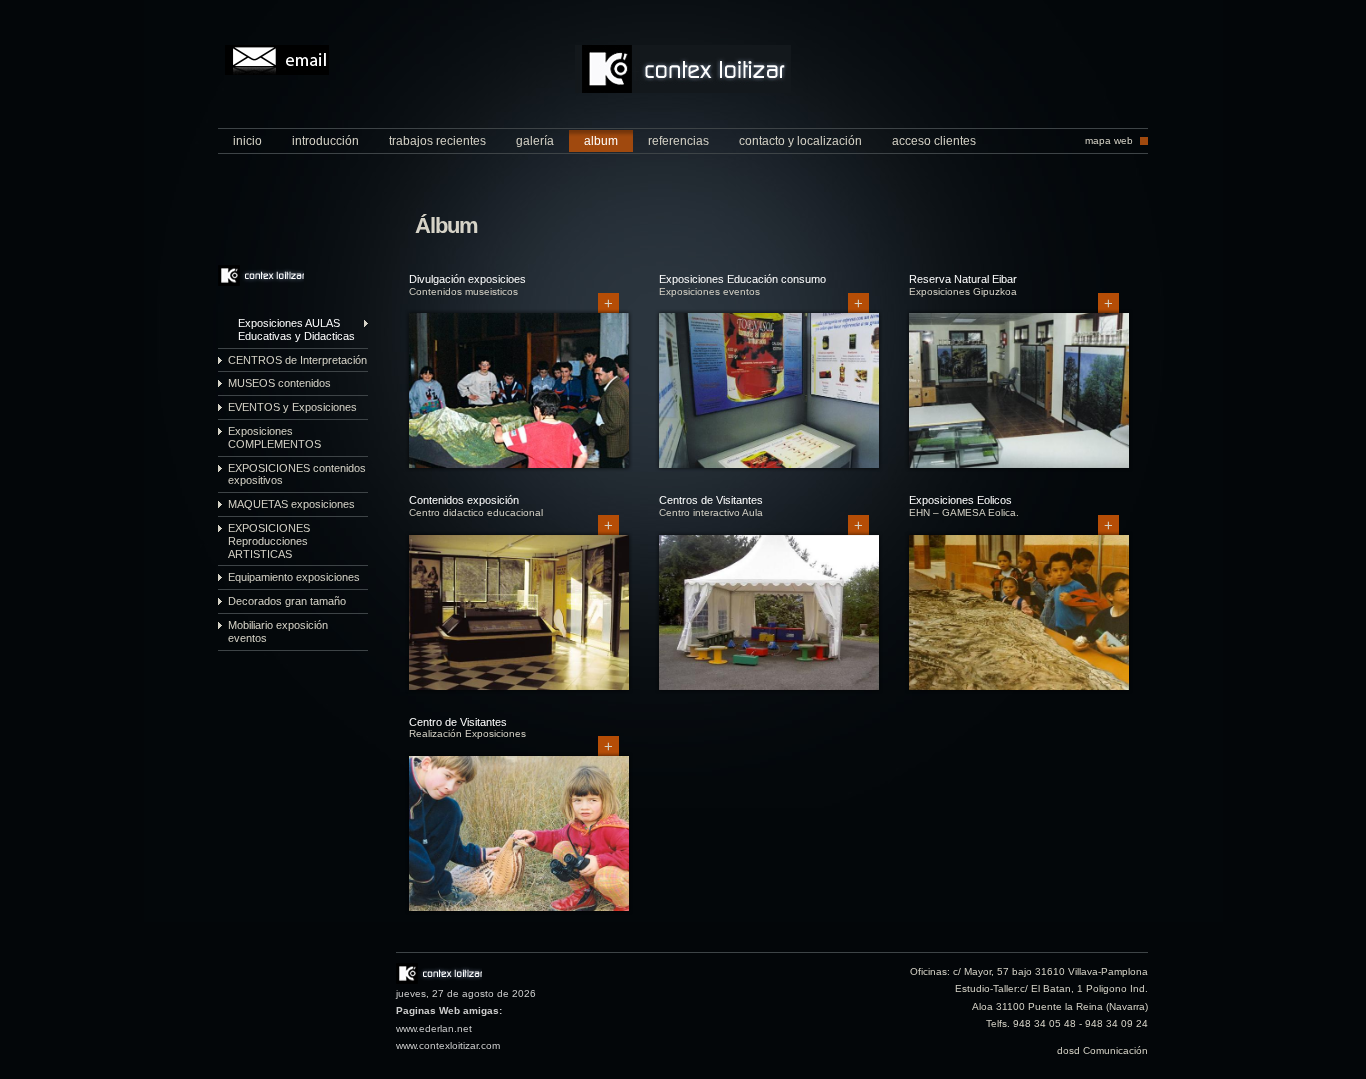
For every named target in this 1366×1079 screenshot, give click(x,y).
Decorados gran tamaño (287, 601)
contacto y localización (800, 141)
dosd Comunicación (1102, 1050)
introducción (325, 141)
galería (535, 141)
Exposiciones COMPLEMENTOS (274, 437)
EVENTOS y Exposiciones (292, 407)
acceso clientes (934, 141)
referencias (678, 141)
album (601, 141)
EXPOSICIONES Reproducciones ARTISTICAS (269, 541)
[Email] (277, 60)
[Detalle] (519, 469)
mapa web (1109, 140)
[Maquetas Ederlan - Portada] (683, 88)
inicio (247, 141)
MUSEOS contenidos (279, 383)
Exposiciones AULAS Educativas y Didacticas (296, 329)
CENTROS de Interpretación (297, 360)
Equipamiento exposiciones (294, 577)
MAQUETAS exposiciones (291, 504)
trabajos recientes (437, 141)
